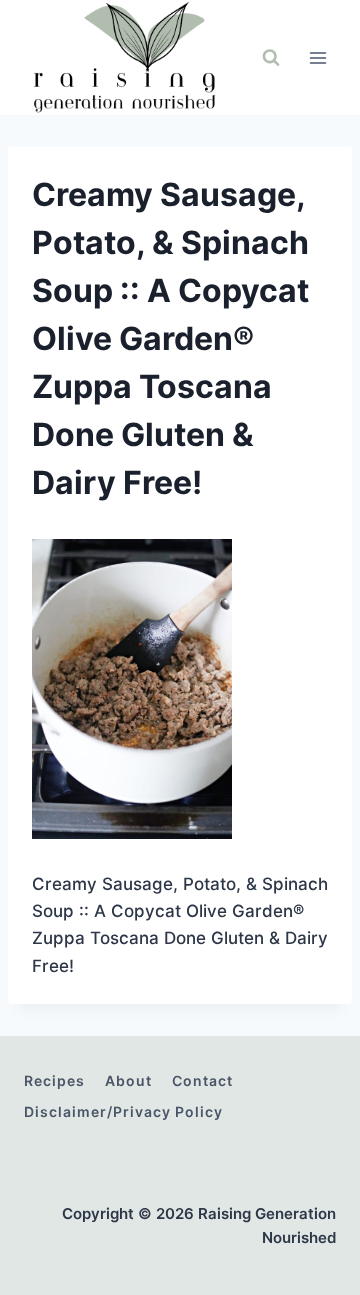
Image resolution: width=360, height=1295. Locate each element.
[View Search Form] (271, 58)
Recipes (54, 1080)
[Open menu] (317, 57)
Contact (202, 1080)
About (128, 1080)
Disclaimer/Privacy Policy (123, 1111)
